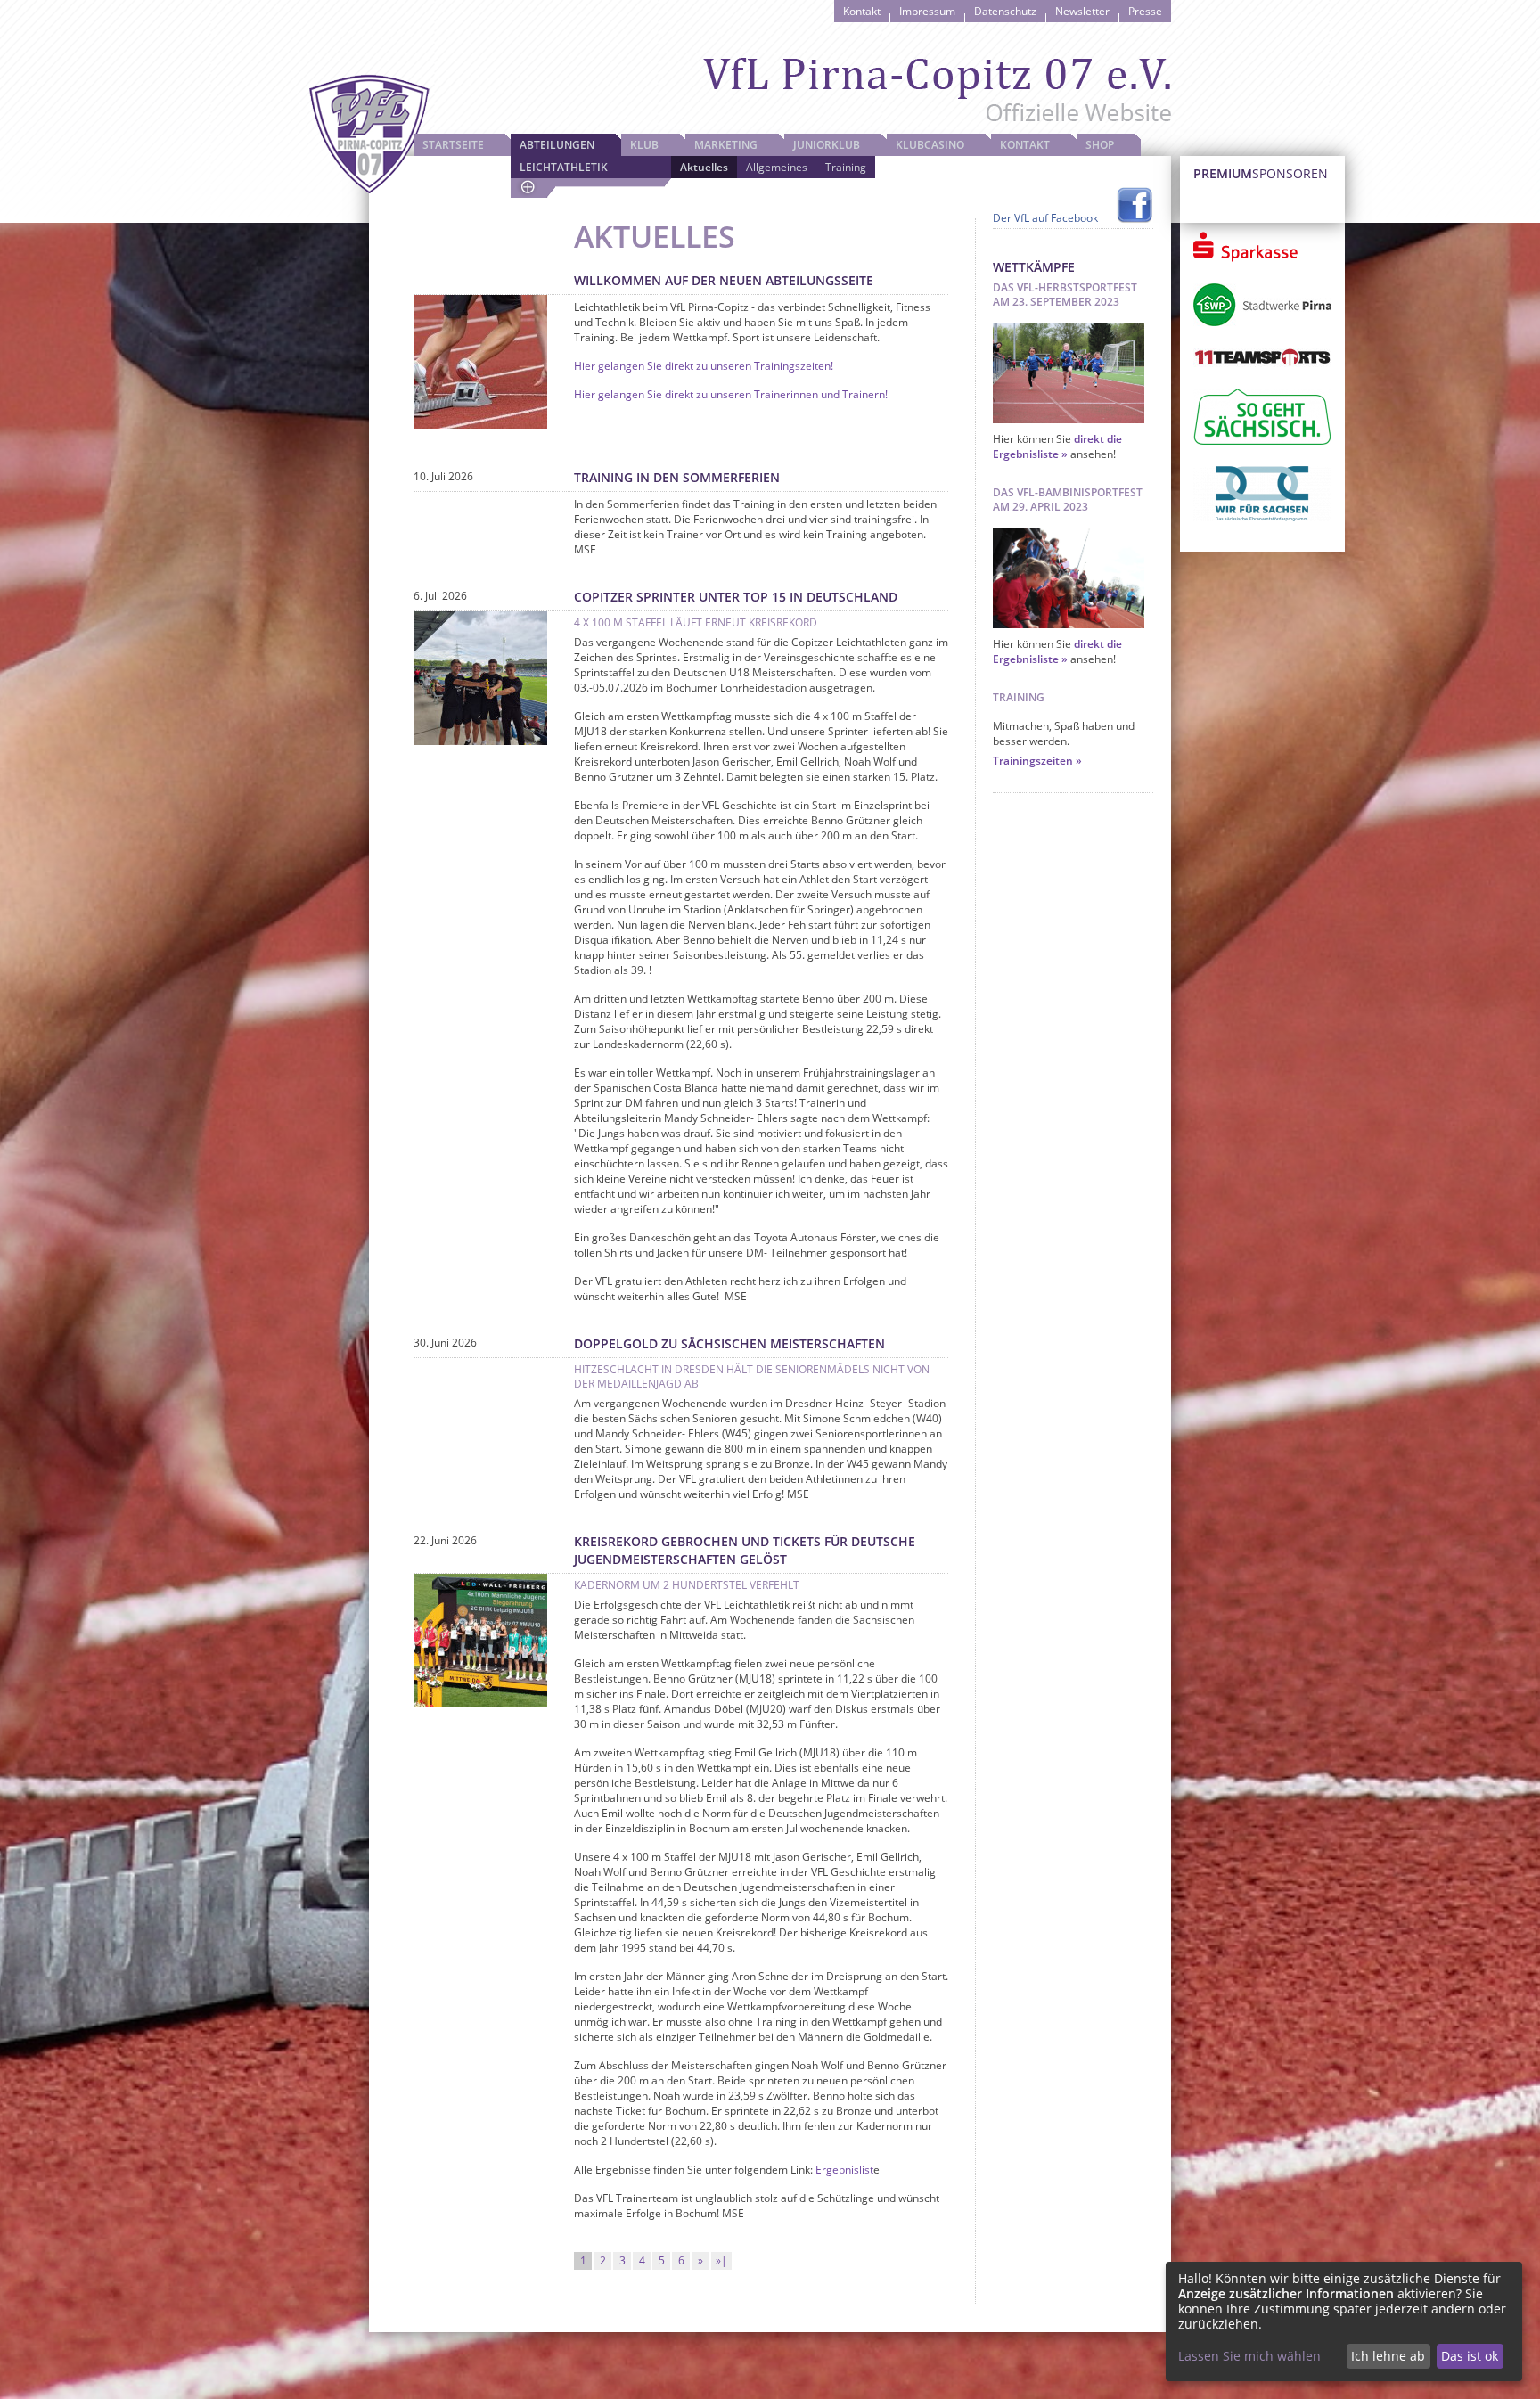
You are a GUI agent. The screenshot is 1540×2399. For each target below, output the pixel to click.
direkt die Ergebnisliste (1057, 446)
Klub (644, 145)
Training (846, 167)
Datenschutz (1005, 11)
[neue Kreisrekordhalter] (480, 1703)
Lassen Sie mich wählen (1249, 2356)
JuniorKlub (827, 145)
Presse (1145, 11)
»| (721, 2260)
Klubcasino (930, 145)
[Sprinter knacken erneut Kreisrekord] (480, 741)
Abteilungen (557, 145)
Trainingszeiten (1033, 761)
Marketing (726, 145)
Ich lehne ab (1388, 2356)
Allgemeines (777, 167)
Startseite (453, 145)
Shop (1100, 145)
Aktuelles (704, 167)
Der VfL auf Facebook (1045, 218)
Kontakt (862, 11)
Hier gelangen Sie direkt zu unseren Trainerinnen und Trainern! (731, 394)
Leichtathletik (564, 167)
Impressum (927, 11)
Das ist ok (1470, 2356)
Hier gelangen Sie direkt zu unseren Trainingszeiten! (704, 366)
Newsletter (1082, 11)
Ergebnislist (844, 2170)
